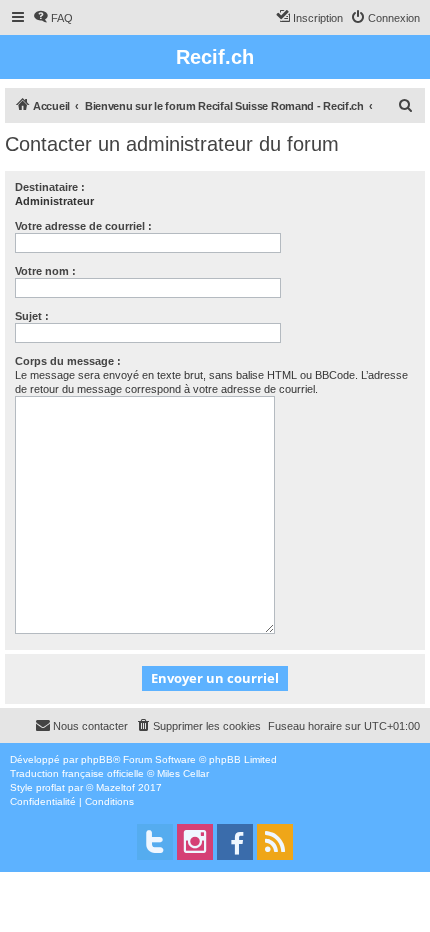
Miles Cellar (183, 773)
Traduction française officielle (77, 773)
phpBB (97, 759)
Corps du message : (68, 361)
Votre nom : (45, 271)
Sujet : (32, 316)
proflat (50, 787)
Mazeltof (115, 787)
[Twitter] (155, 842)
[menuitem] (53, 18)
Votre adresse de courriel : (83, 226)
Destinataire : (50, 187)
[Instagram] (195, 842)
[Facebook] (235, 842)
